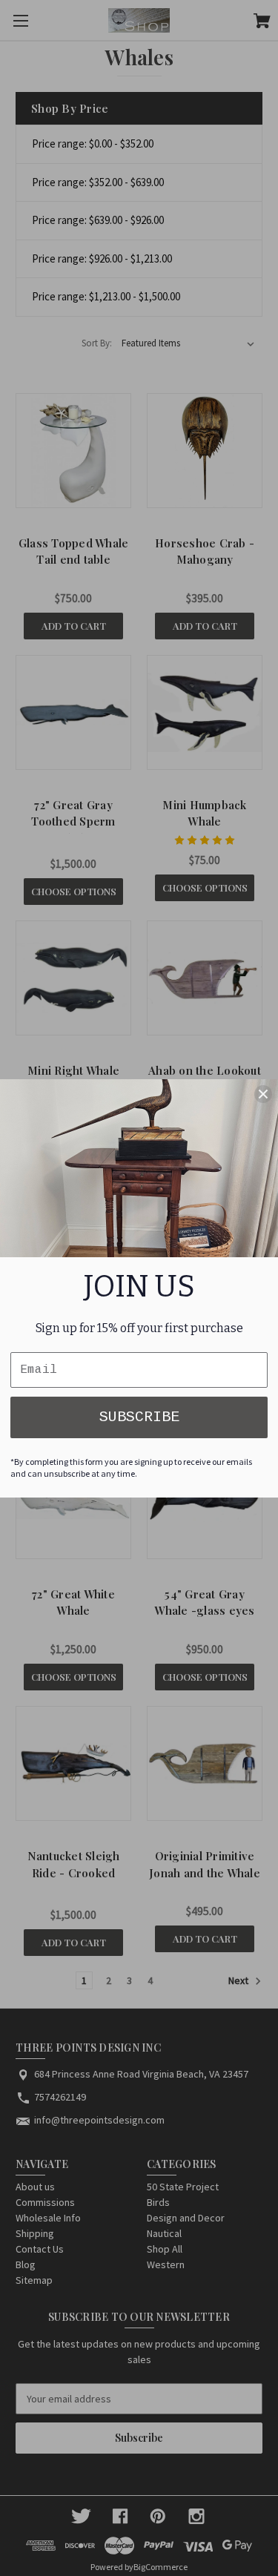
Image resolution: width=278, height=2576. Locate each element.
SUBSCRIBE (139, 1417)
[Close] (263, 1094)
